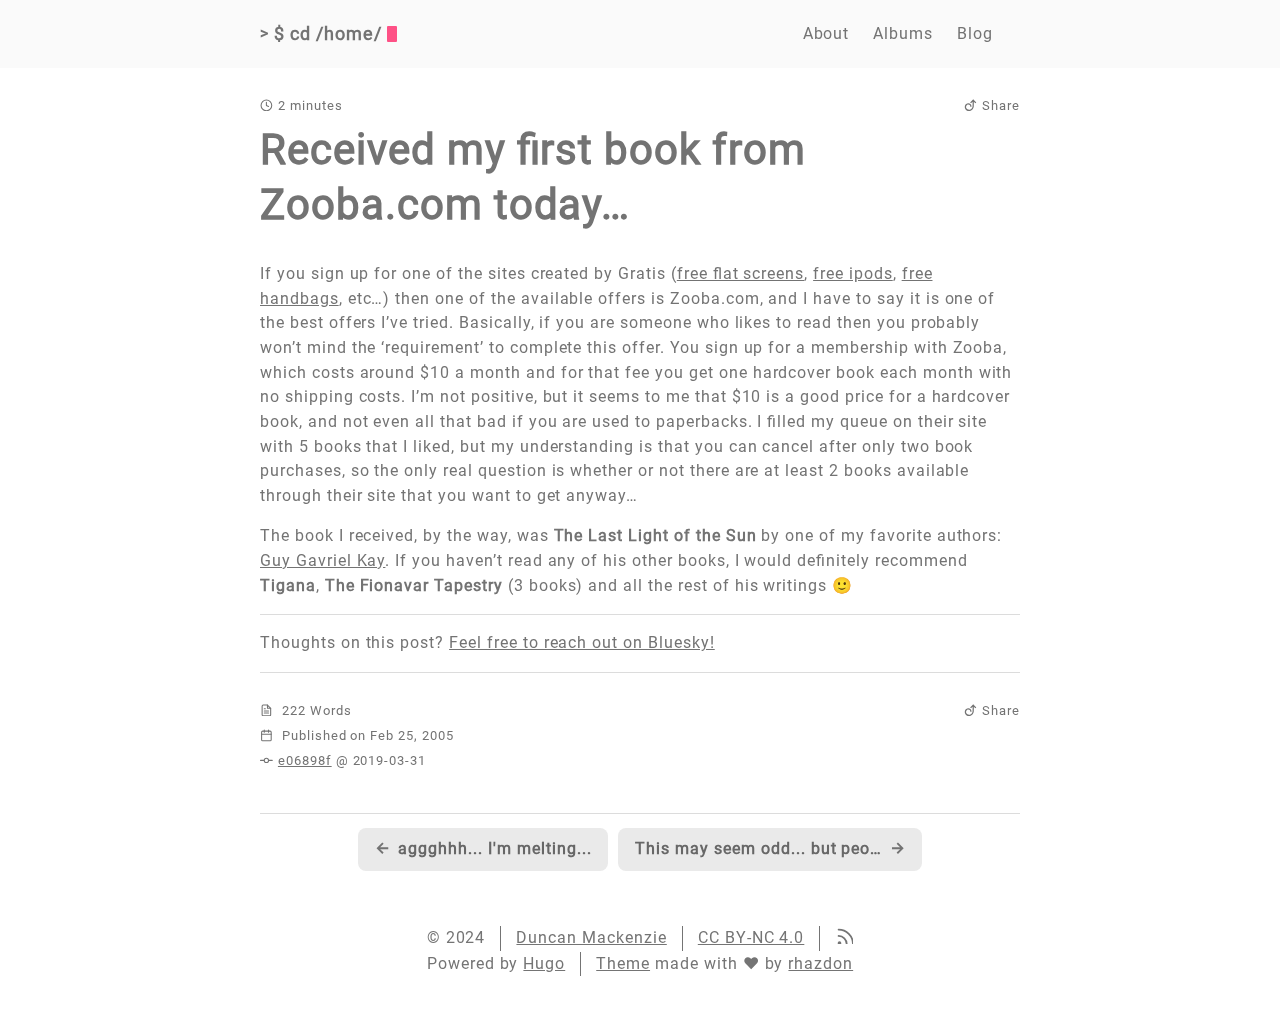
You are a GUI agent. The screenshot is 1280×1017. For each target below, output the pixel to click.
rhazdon (820, 963)
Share (1001, 105)
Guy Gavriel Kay (322, 560)
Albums (903, 33)
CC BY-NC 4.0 (751, 937)
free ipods (853, 273)
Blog (975, 33)
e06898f (305, 760)
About (826, 33)
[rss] (844, 938)
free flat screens (740, 273)
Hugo (544, 963)
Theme (623, 963)
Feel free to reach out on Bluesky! (582, 642)
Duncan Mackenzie (591, 937)
